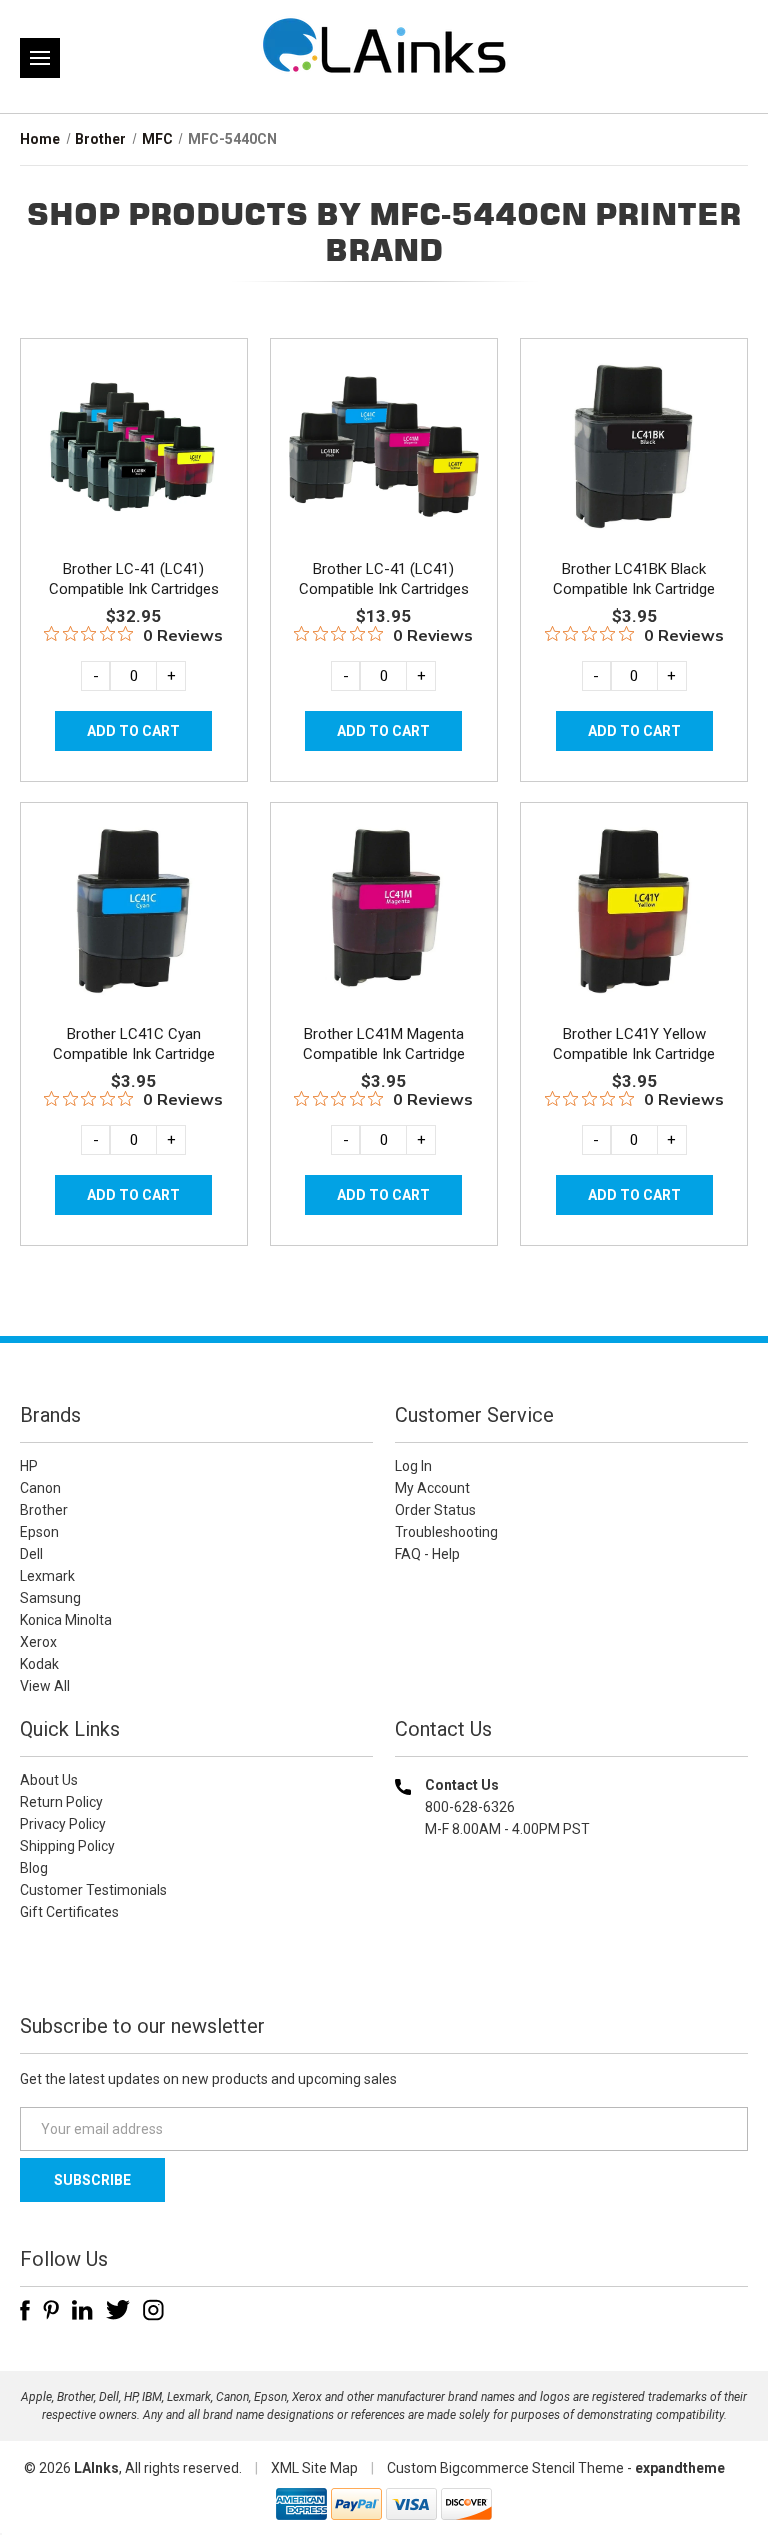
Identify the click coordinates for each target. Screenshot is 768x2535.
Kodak (39, 1664)
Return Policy (61, 1802)
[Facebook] (25, 2310)
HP (29, 1466)
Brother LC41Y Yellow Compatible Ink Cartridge (634, 1044)
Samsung (50, 1598)
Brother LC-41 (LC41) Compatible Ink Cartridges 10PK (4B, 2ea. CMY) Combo (133, 589)
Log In (413, 1466)
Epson (39, 1532)
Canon (40, 1488)
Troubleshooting (446, 1532)
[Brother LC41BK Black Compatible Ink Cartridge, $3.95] (634, 447)
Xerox (38, 1642)
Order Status (435, 1510)
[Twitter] (118, 2310)
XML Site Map (314, 2468)
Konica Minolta (66, 1620)
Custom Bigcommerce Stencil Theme (505, 2468)
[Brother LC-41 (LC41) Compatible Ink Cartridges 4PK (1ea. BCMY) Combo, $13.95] (384, 447)
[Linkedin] (82, 2310)
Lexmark (47, 1576)
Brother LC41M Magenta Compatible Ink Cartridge (384, 1044)
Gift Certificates (69, 1912)
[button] (572, 1957)
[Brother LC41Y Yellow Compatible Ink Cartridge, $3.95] (634, 911)
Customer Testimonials (93, 1890)
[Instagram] (153, 2310)
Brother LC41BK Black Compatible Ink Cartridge (634, 579)
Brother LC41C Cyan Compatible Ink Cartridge (134, 1044)
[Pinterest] (51, 2310)
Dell (31, 1554)
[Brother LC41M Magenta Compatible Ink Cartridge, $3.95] (384, 911)
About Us (49, 1780)
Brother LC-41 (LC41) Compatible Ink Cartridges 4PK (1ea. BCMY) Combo (384, 589)
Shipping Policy (67, 1846)
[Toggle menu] (40, 58)
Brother (44, 1510)
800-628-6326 (470, 1807)
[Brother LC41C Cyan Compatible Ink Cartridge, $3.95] (134, 911)
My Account (432, 1488)
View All (45, 1686)
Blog (34, 1868)
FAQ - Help (427, 1554)
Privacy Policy (63, 1824)
